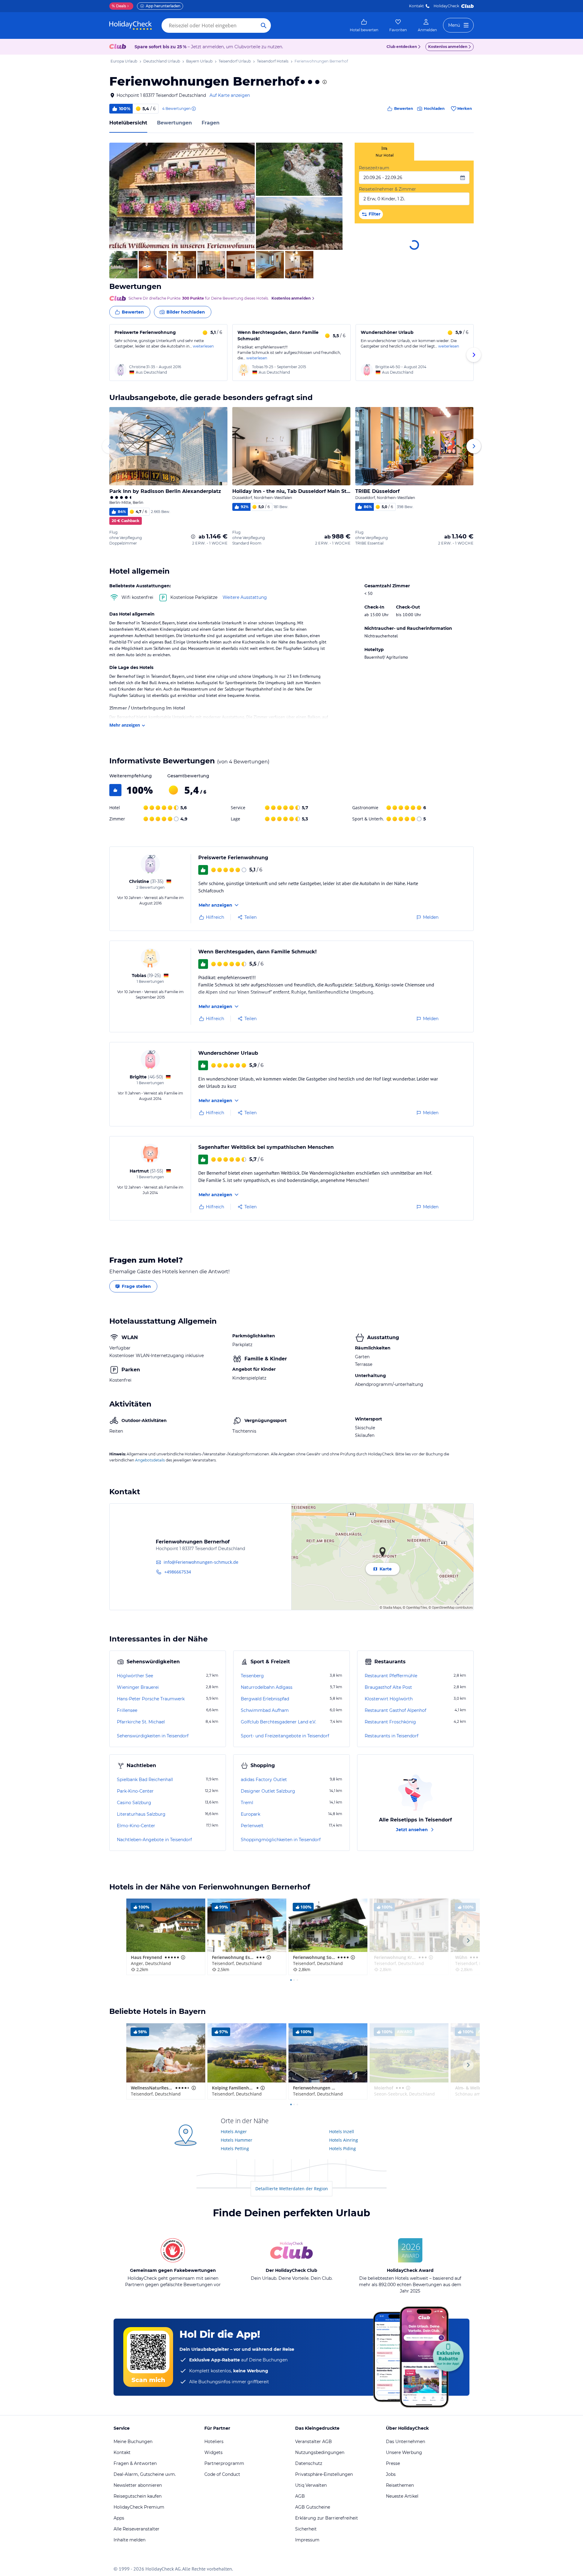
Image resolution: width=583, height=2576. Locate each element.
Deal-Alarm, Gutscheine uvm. (145, 2474)
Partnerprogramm (224, 2463)
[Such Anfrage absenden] (264, 25)
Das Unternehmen (406, 2442)
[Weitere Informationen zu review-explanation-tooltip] (193, 109)
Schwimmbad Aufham (265, 1710)
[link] (364, 25)
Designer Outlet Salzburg (268, 1791)
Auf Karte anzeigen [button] (230, 95)
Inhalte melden (130, 2540)
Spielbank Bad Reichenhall (145, 1780)
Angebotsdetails (150, 1460)
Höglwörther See (135, 1676)
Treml (247, 1803)
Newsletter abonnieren (138, 2485)
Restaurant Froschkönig (390, 1722)
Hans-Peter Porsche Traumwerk (151, 1699)
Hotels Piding (343, 2148)
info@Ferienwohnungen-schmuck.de (201, 1562)
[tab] (384, 152)
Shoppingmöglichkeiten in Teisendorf (281, 1840)
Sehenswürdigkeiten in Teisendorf (153, 1736)
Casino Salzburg (134, 1803)
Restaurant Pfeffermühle (391, 1676)
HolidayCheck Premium (139, 2507)
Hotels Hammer (237, 2140)
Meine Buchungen (133, 2442)
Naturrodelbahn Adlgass (267, 1687)
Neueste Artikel (402, 2496)
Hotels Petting (235, 2148)
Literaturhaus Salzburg (141, 1814)
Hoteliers (214, 2442)
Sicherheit (306, 2529)
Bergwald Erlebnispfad (265, 1699)
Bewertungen (174, 123)
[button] (182, 196)
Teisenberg (252, 1676)
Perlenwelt (252, 1826)
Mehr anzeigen (125, 725)
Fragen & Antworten (135, 2463)
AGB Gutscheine (313, 2507)
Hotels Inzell (342, 2131)
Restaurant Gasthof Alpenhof (395, 1710)
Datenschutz (309, 2463)
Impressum (307, 2540)
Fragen (211, 123)
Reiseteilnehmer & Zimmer (387, 189)
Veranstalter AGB (314, 2442)
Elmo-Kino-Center (136, 1826)
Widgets (213, 2452)
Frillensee (127, 1710)
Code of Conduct (222, 2474)
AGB (300, 2496)
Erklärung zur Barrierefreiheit (327, 2518)
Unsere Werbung (404, 2452)
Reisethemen (400, 2485)
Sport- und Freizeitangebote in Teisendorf (285, 1736)
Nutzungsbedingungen (320, 2452)
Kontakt (416, 6)
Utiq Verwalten (311, 2485)
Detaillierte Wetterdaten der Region (292, 2189)
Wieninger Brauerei (138, 1687)
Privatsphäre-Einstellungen (324, 2474)
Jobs (391, 2474)
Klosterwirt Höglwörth (389, 1699)
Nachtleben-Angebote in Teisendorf (154, 1840)
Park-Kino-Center (135, 1791)
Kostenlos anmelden (448, 47)
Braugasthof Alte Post (388, 1687)
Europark (251, 1814)
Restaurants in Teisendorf (392, 1736)
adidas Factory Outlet (264, 1780)
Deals (119, 6)
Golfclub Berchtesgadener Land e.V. (278, 1722)
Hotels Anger (234, 2131)
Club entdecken (402, 47)
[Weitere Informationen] (193, 537)
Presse (393, 2463)
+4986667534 (178, 1572)
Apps (119, 2518)
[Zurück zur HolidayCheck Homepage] (131, 25)
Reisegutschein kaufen (138, 2496)
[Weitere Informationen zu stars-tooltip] (324, 82)
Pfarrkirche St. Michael (141, 1722)
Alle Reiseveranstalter (136, 2529)
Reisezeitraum (374, 168)
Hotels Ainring (344, 2140)
